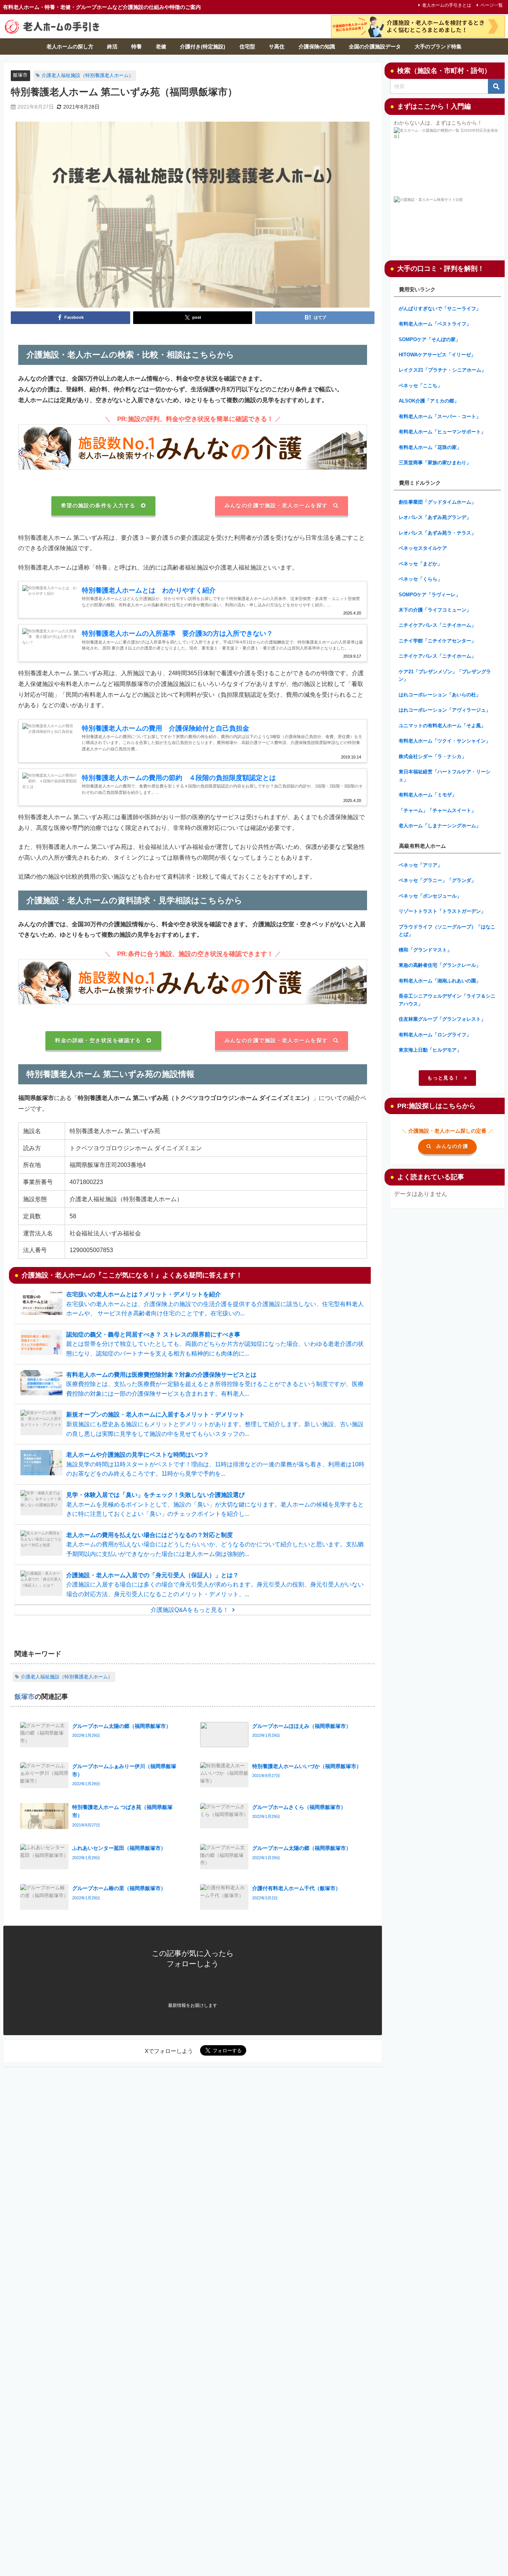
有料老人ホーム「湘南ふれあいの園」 (440, 981)
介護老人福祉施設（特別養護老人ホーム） (88, 75)
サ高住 (277, 46)
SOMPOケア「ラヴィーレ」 (430, 595)
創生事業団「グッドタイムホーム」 (437, 502)
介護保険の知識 (317, 46)
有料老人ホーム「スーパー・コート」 (440, 416)
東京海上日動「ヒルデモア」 (430, 1050)
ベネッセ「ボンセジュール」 (430, 896)
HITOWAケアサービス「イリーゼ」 (437, 355)
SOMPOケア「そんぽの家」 (430, 339)
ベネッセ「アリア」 (420, 865)
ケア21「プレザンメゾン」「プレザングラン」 (445, 676)
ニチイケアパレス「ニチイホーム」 (437, 625)
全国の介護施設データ (375, 46)
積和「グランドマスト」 (425, 950)
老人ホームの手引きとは (447, 5)
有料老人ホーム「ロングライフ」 (435, 1035)
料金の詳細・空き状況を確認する (98, 1040)
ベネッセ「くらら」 (420, 579)
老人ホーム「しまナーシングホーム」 (440, 826)
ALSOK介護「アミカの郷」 (429, 401)
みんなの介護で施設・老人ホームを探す (276, 506)
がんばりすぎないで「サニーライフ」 (440, 309)
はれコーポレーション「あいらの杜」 (440, 695)
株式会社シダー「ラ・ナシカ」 (433, 756)
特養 (136, 46)
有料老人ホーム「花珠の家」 (430, 447)
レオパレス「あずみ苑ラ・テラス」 (437, 533)
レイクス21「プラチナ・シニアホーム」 (442, 370)
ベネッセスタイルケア (423, 548)
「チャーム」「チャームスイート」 (437, 810)
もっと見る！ (443, 1078)
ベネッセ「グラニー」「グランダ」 (437, 880)
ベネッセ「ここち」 (420, 386)
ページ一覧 (492, 5)
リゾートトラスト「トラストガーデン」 (442, 911)
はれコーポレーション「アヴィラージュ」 (445, 710)
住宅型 (247, 46)
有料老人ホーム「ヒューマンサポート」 (442, 432)
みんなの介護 (452, 1146)
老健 (161, 46)
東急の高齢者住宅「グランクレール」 (440, 965)
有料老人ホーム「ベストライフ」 (435, 324)
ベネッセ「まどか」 (420, 564)
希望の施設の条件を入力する (98, 506)
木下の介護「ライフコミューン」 (435, 610)
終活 (112, 46)
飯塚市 (20, 75)
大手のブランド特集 (438, 46)
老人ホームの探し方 (70, 46)
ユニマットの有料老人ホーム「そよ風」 (442, 726)
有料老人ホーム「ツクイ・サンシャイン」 (445, 741)
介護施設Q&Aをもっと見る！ (190, 1610)
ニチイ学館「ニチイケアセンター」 (437, 641)
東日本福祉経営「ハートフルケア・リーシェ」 (445, 776)
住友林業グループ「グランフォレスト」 (442, 1019)
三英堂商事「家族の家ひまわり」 (435, 463)
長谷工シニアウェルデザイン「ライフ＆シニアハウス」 (447, 1000)
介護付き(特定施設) (203, 46)
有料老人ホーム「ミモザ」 (428, 795)
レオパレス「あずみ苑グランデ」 (435, 517)
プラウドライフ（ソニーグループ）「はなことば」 (447, 931)
